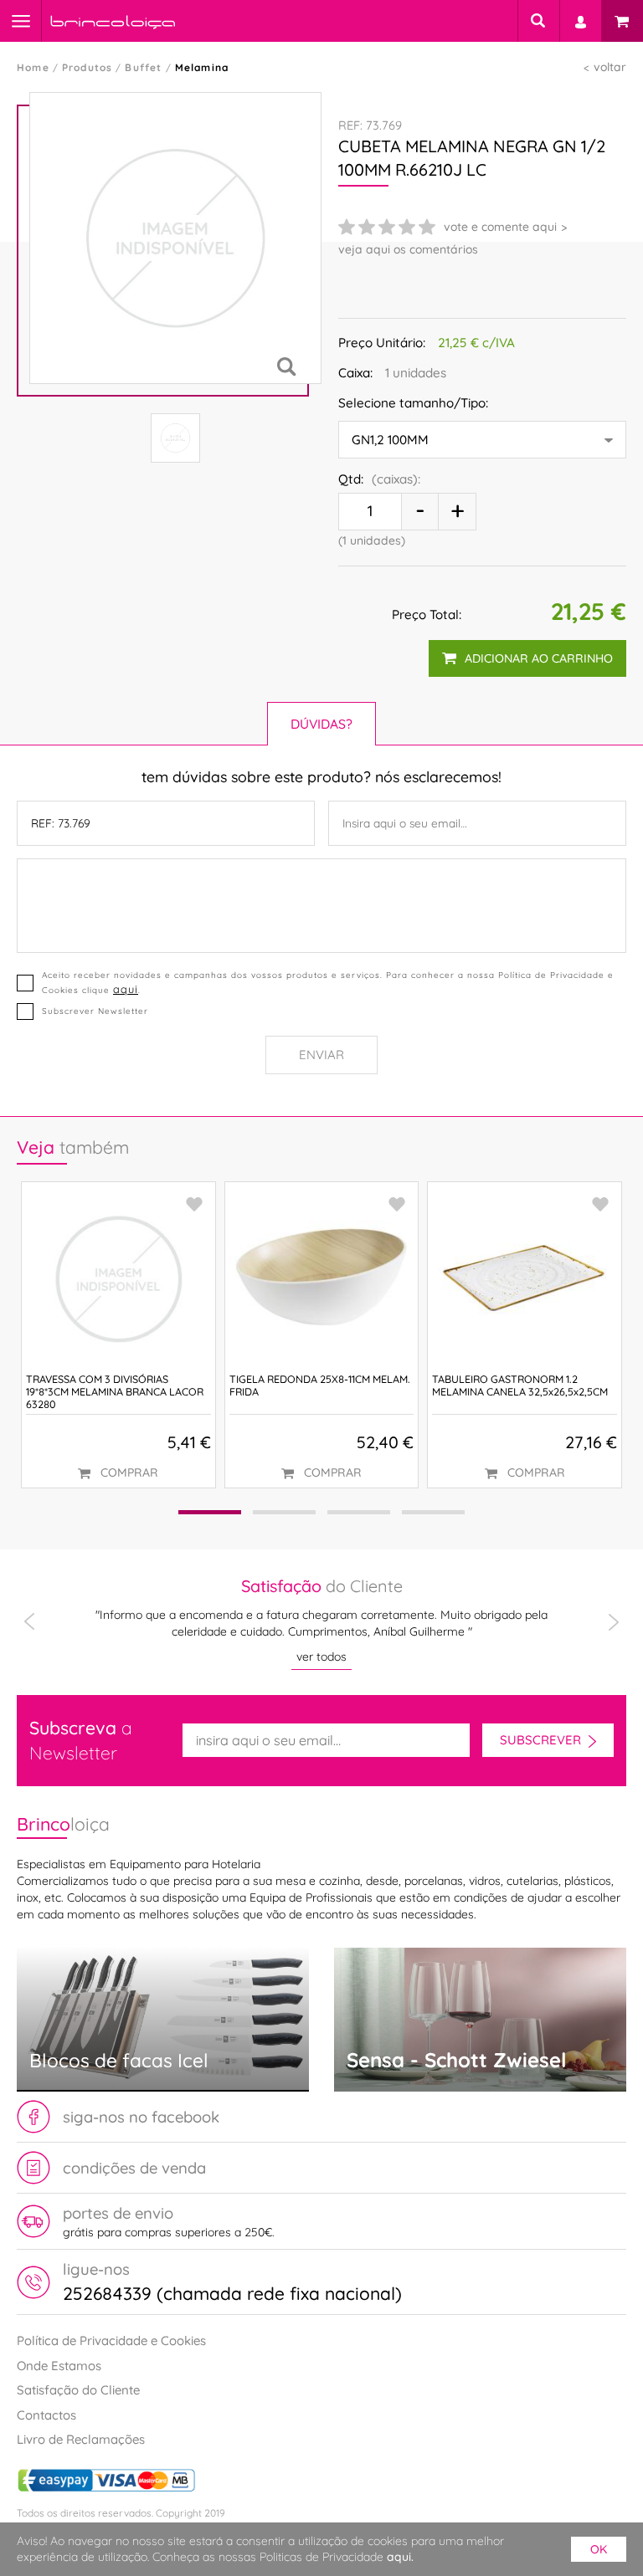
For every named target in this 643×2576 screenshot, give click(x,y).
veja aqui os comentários (408, 249)
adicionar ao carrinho (539, 658)
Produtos (87, 67)
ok (599, 2549)
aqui (126, 989)
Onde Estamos (59, 2366)
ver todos (321, 1657)
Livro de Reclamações (81, 2439)
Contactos (46, 2415)
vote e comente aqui (500, 227)
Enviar (321, 1055)
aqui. (400, 2557)
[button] (210, 1512)
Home (33, 67)
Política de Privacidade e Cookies (111, 2340)
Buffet (143, 67)
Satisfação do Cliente (78, 2390)
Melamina (202, 67)
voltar (610, 67)
